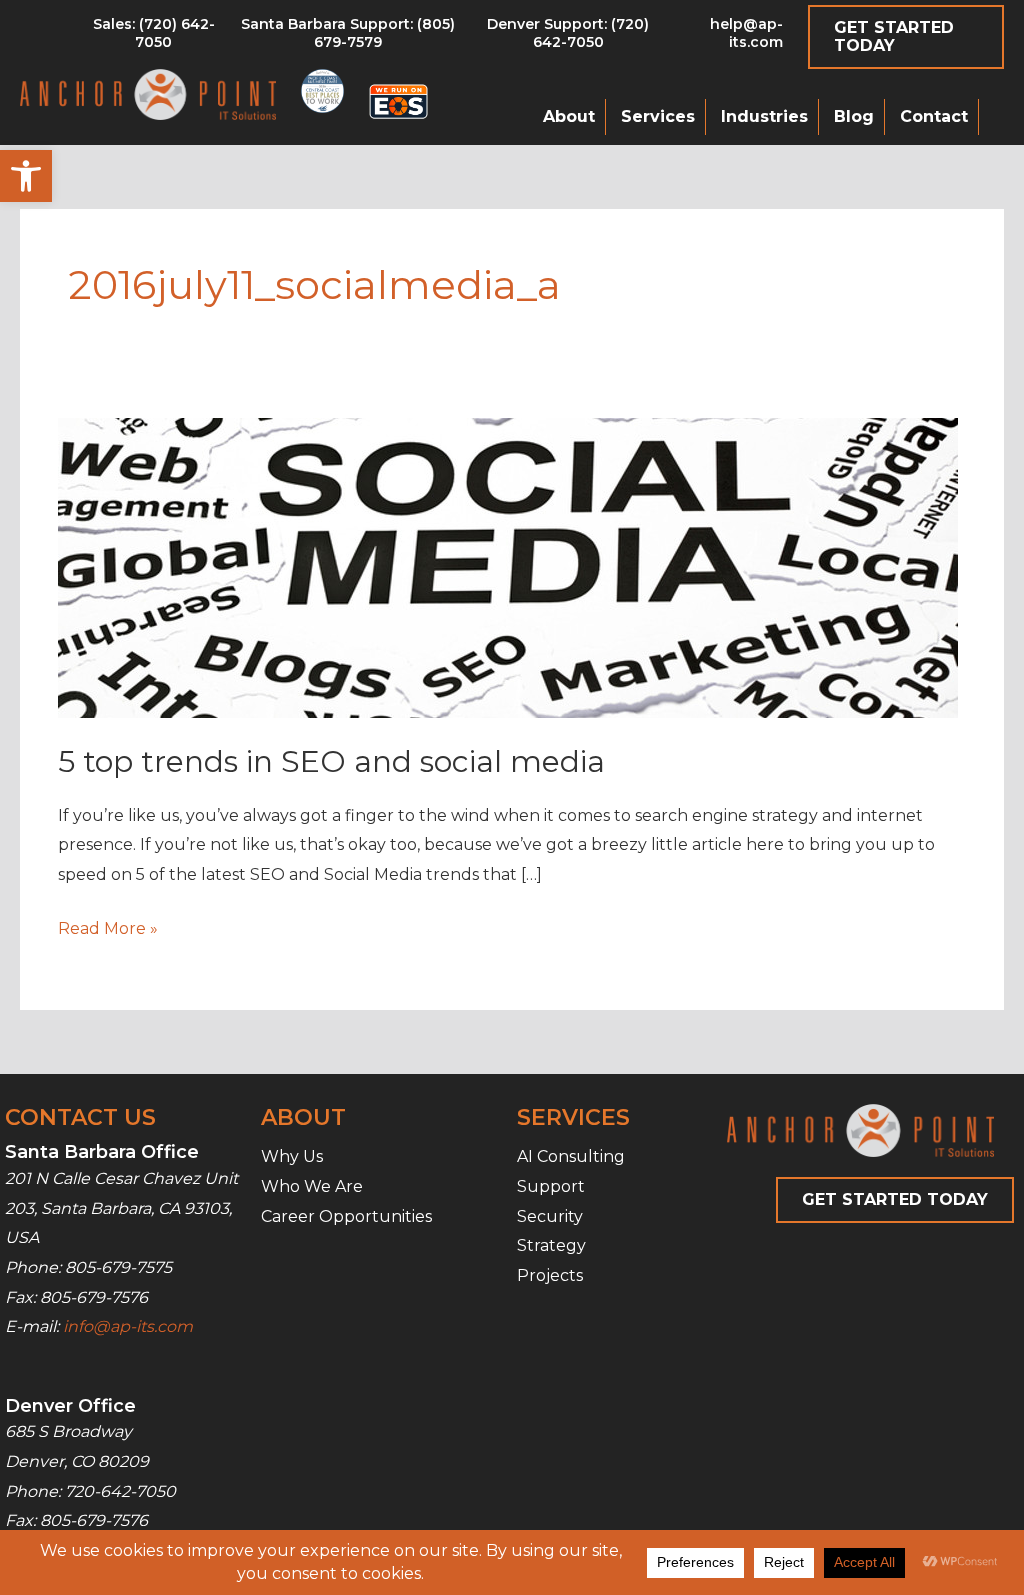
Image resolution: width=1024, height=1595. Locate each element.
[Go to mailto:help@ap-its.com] (727, 38)
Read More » (108, 931)
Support (551, 1186)
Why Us (292, 1156)
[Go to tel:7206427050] (568, 38)
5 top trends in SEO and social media (331, 761)
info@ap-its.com (128, 1326)
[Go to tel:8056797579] (153, 38)
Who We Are (312, 1186)
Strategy (551, 1245)
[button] (26, 176)
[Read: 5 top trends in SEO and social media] (508, 567)
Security (550, 1216)
